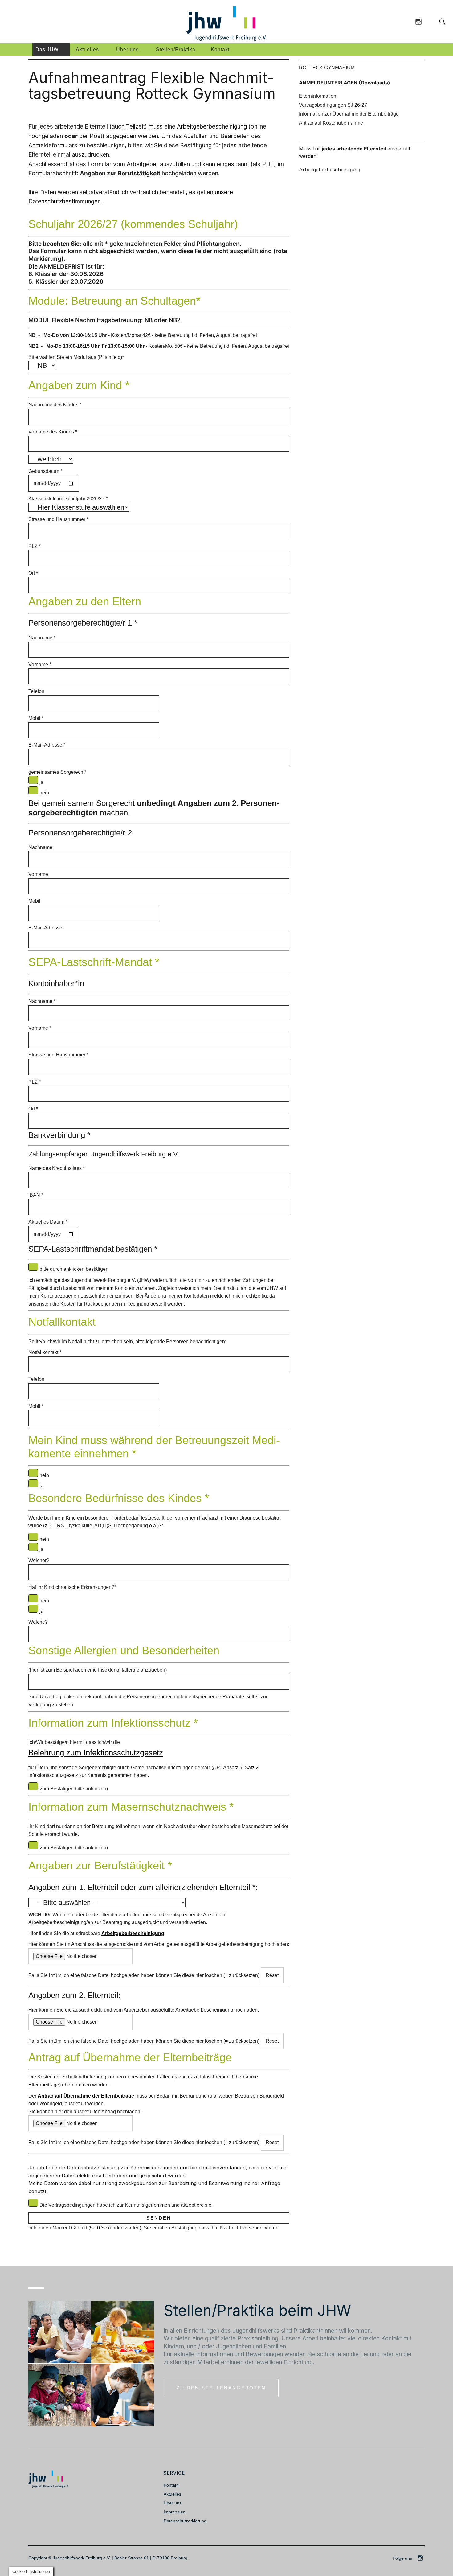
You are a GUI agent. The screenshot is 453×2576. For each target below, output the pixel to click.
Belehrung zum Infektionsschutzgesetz (96, 1753)
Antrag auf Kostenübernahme (331, 123)
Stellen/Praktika (176, 49)
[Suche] (430, 21)
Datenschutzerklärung (185, 2521)
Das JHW (47, 49)
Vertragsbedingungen (322, 105)
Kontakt (220, 49)
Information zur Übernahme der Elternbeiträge (349, 114)
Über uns (127, 49)
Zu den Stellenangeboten (221, 2388)
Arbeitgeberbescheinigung (212, 127)
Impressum (175, 2512)
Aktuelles (87, 49)
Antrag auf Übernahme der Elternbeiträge (86, 2096)
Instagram (418, 21)
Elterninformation (318, 96)
